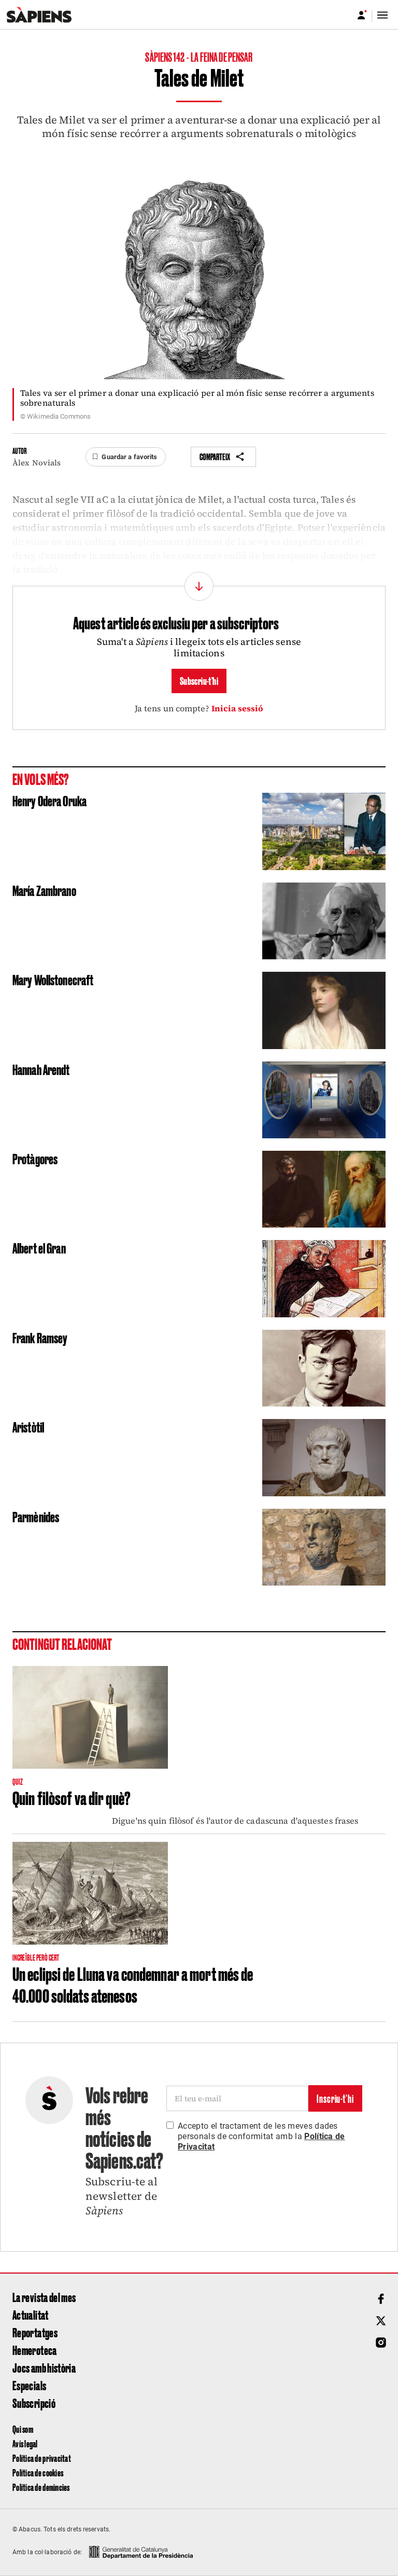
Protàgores (35, 1158)
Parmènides (36, 1516)
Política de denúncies (41, 2487)
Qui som (23, 2429)
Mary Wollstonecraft (53, 979)
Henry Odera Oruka (49, 800)
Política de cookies (38, 2472)
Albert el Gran (39, 1248)
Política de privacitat (42, 2458)
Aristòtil (28, 1427)
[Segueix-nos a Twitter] (381, 2321)
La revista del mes (44, 2297)
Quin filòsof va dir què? (72, 1797)
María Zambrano (44, 890)
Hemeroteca (35, 2350)
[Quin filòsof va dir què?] (90, 1717)
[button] (125, 457)
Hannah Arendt (41, 1069)
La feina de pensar (222, 57)
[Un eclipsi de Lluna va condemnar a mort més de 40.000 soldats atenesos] (90, 1893)
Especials (29, 2385)
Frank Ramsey (40, 1337)
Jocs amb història (44, 2367)
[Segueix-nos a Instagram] (381, 2343)
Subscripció (34, 2403)
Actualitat (31, 2315)
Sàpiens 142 (165, 57)
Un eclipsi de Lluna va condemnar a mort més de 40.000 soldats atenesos (133, 1984)
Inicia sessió (238, 708)
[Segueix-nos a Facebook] (381, 2299)
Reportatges (35, 2332)
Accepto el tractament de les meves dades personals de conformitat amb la (261, 2136)
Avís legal (25, 2443)
